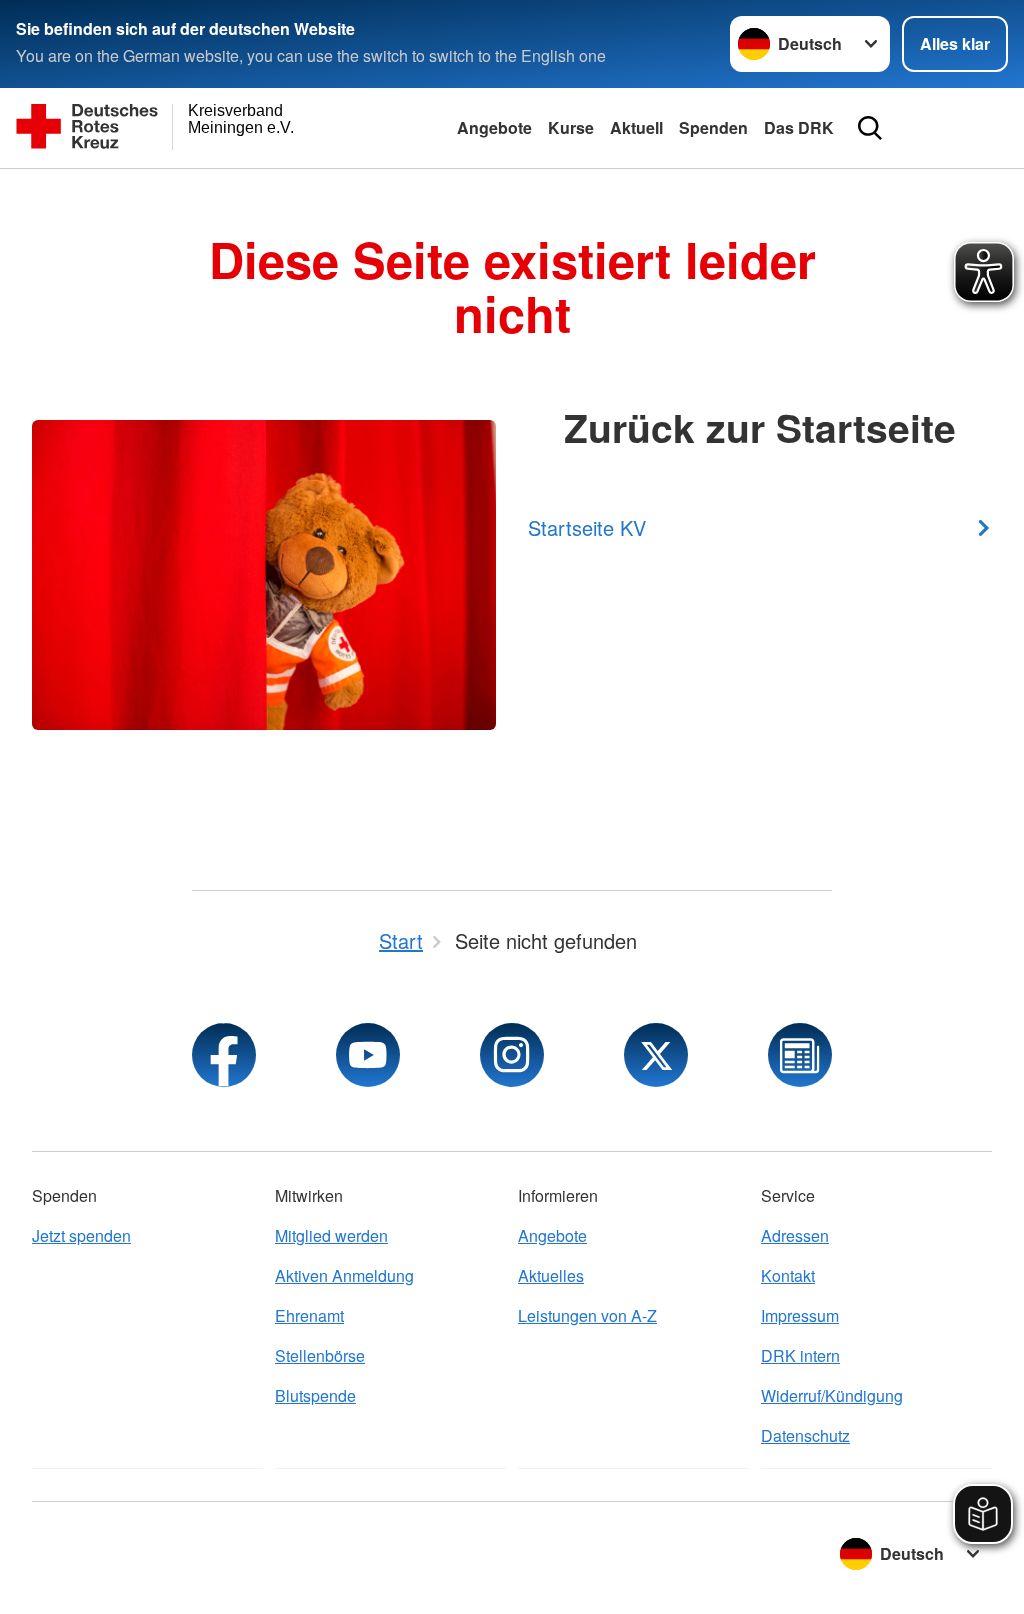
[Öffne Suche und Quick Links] (870, 128)
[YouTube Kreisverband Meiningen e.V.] (368, 1055)
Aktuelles (551, 1275)
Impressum (800, 1315)
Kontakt (788, 1275)
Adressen (795, 1235)
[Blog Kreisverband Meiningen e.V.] (800, 1055)
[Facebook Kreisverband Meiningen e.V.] (224, 1055)
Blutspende (315, 1395)
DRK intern (800, 1355)
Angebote (494, 127)
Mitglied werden (331, 1235)
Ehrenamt (309, 1315)
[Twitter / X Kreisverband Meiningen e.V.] (656, 1055)
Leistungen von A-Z (587, 1315)
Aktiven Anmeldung (344, 1275)
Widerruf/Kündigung (832, 1395)
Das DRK (799, 127)
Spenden (713, 127)
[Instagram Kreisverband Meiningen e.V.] (512, 1055)
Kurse (571, 127)
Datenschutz (805, 1435)
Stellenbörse (320, 1355)
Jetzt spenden (81, 1235)
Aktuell (636, 127)
